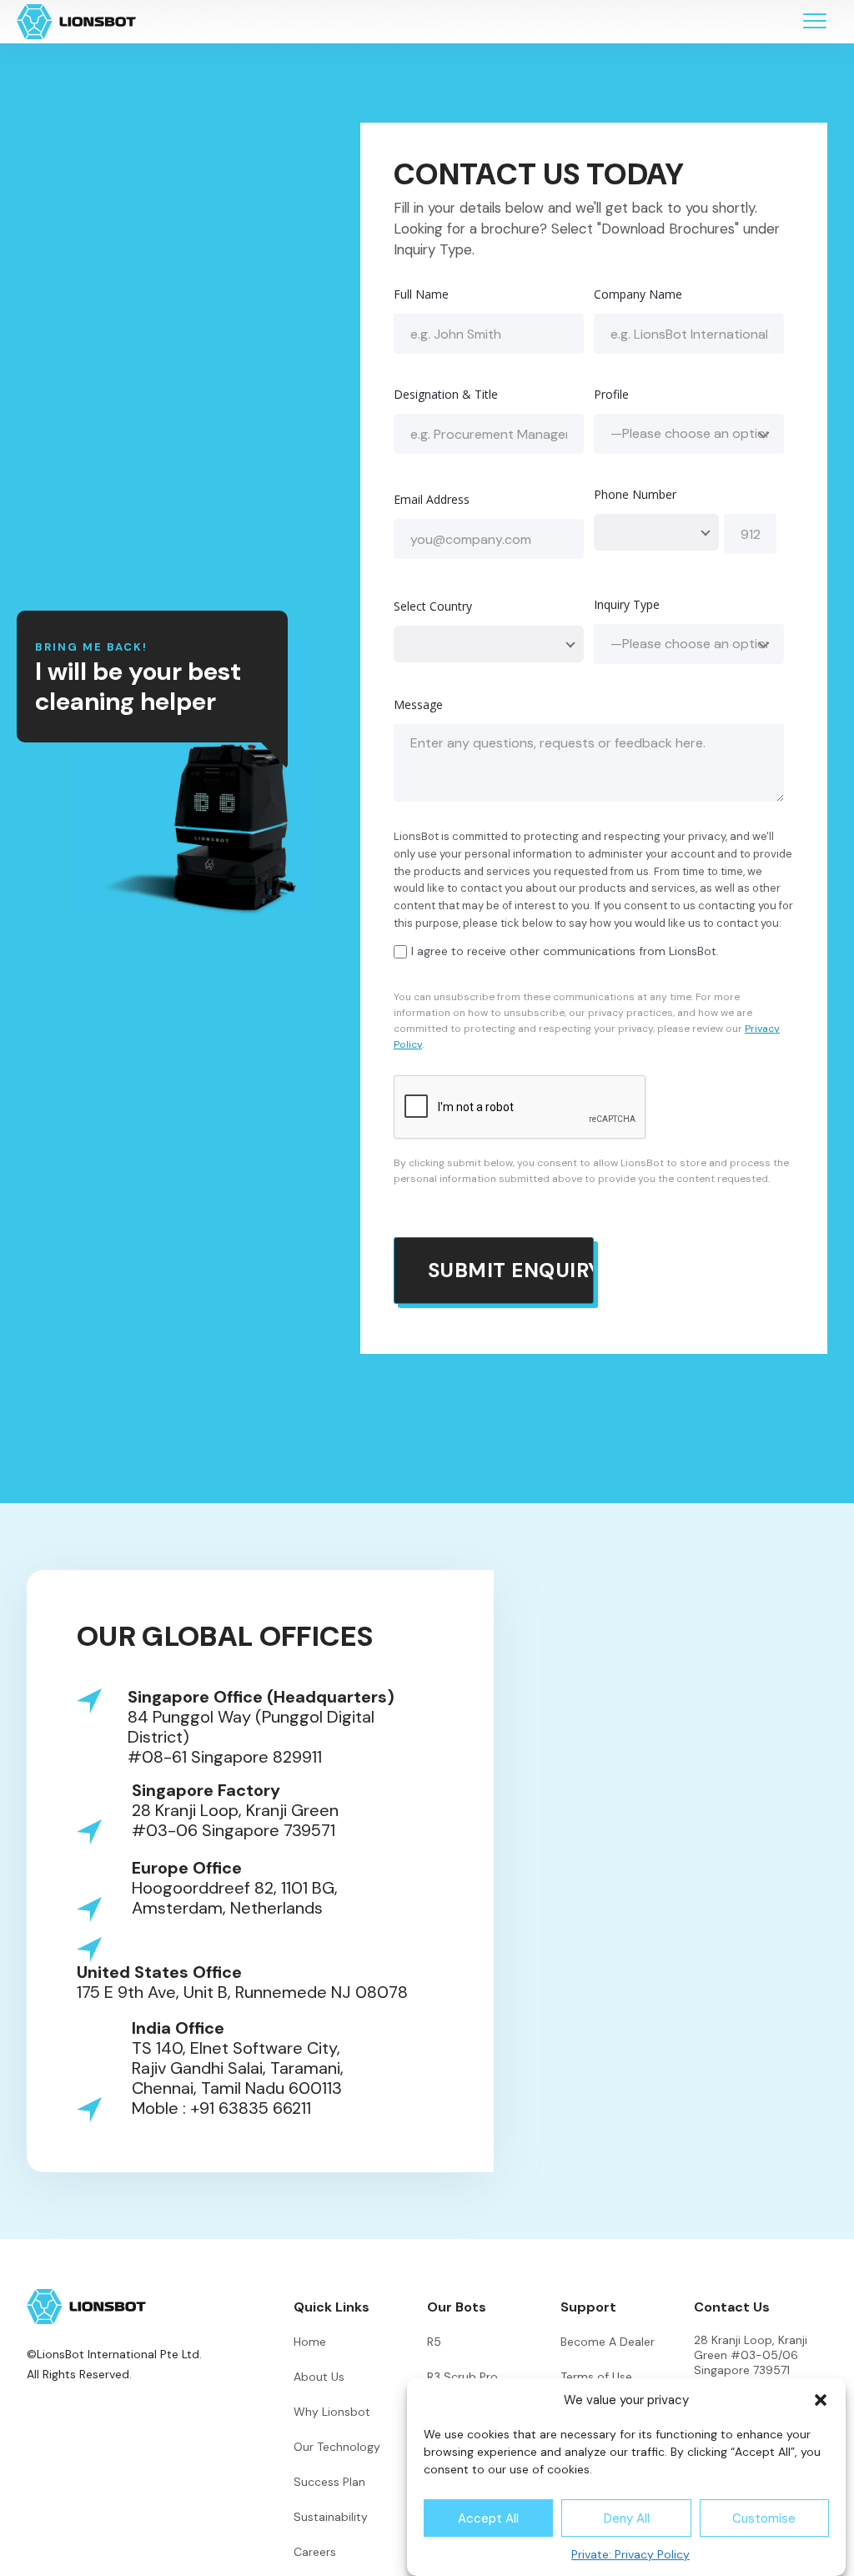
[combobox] (656, 532)
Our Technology (337, 2447)
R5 (434, 2342)
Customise (764, 2518)
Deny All (627, 2518)
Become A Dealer (608, 2342)
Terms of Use (596, 2377)
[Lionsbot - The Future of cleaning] (76, 22)
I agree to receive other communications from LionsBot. (565, 951)
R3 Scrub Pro (462, 2377)
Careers (315, 2552)
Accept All (488, 2518)
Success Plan (329, 2482)
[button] (821, 2400)
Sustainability (331, 2517)
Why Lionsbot (332, 2412)
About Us (319, 2377)
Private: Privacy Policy (630, 2554)
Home (310, 2342)
